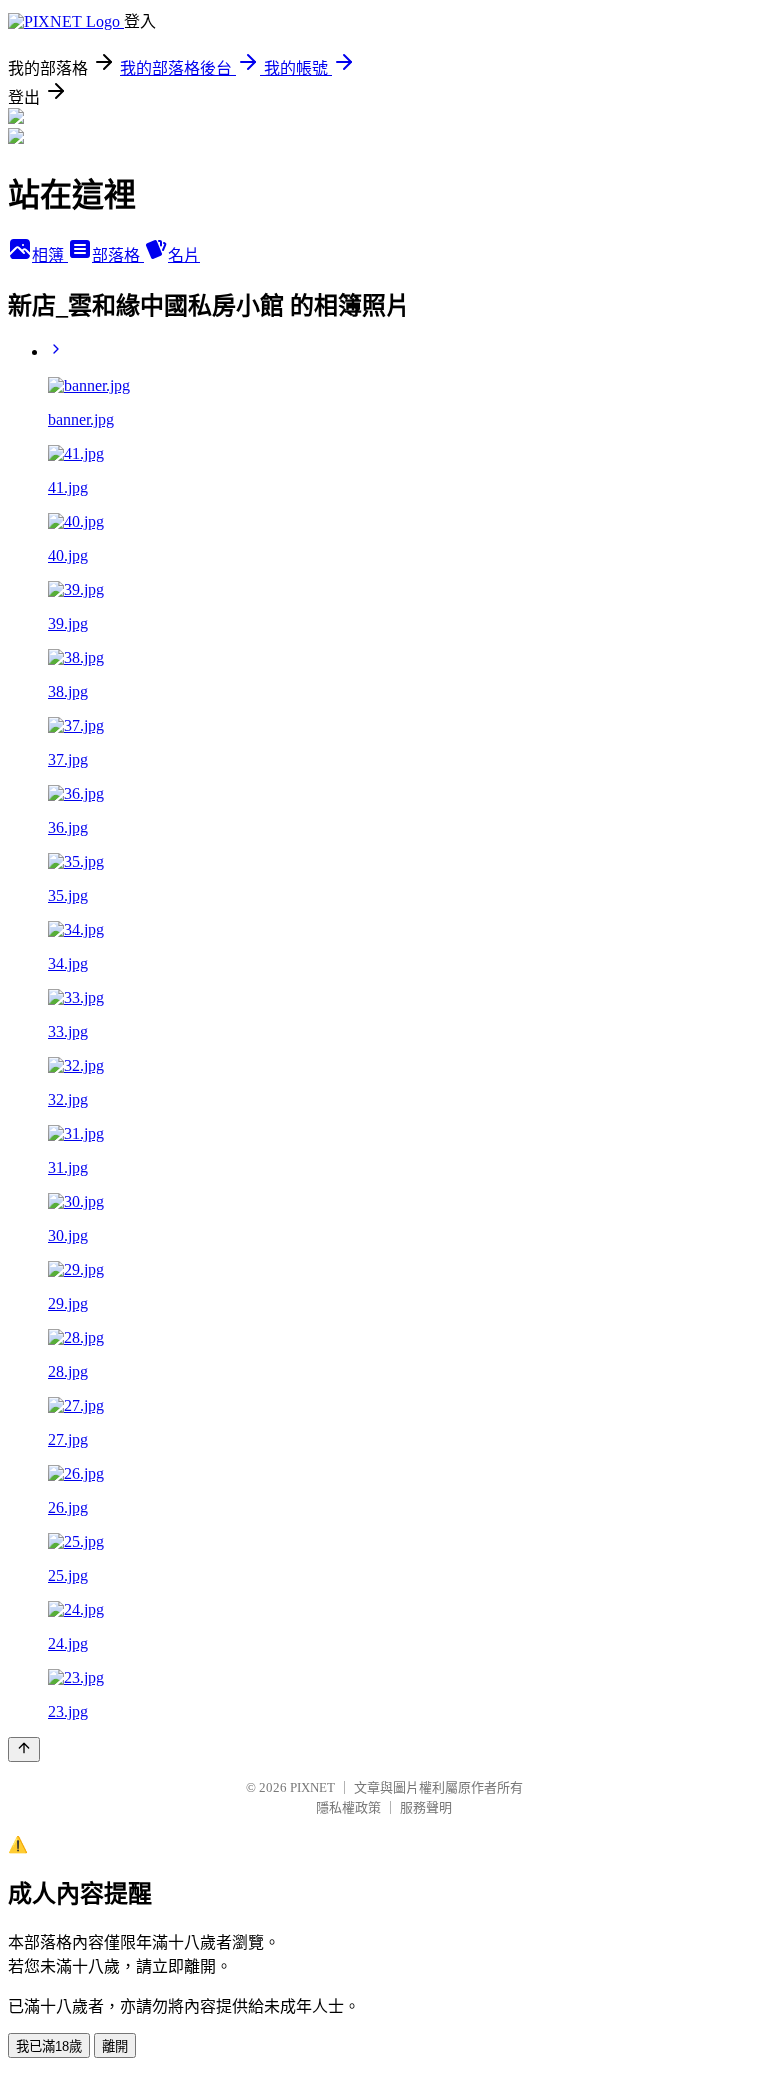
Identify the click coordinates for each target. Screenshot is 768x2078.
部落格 (118, 255)
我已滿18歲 (49, 2046)
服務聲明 (426, 1807)
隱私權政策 (348, 1807)
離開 (115, 2046)
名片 (184, 255)
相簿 (50, 255)
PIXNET (312, 1787)
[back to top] (24, 1749)
